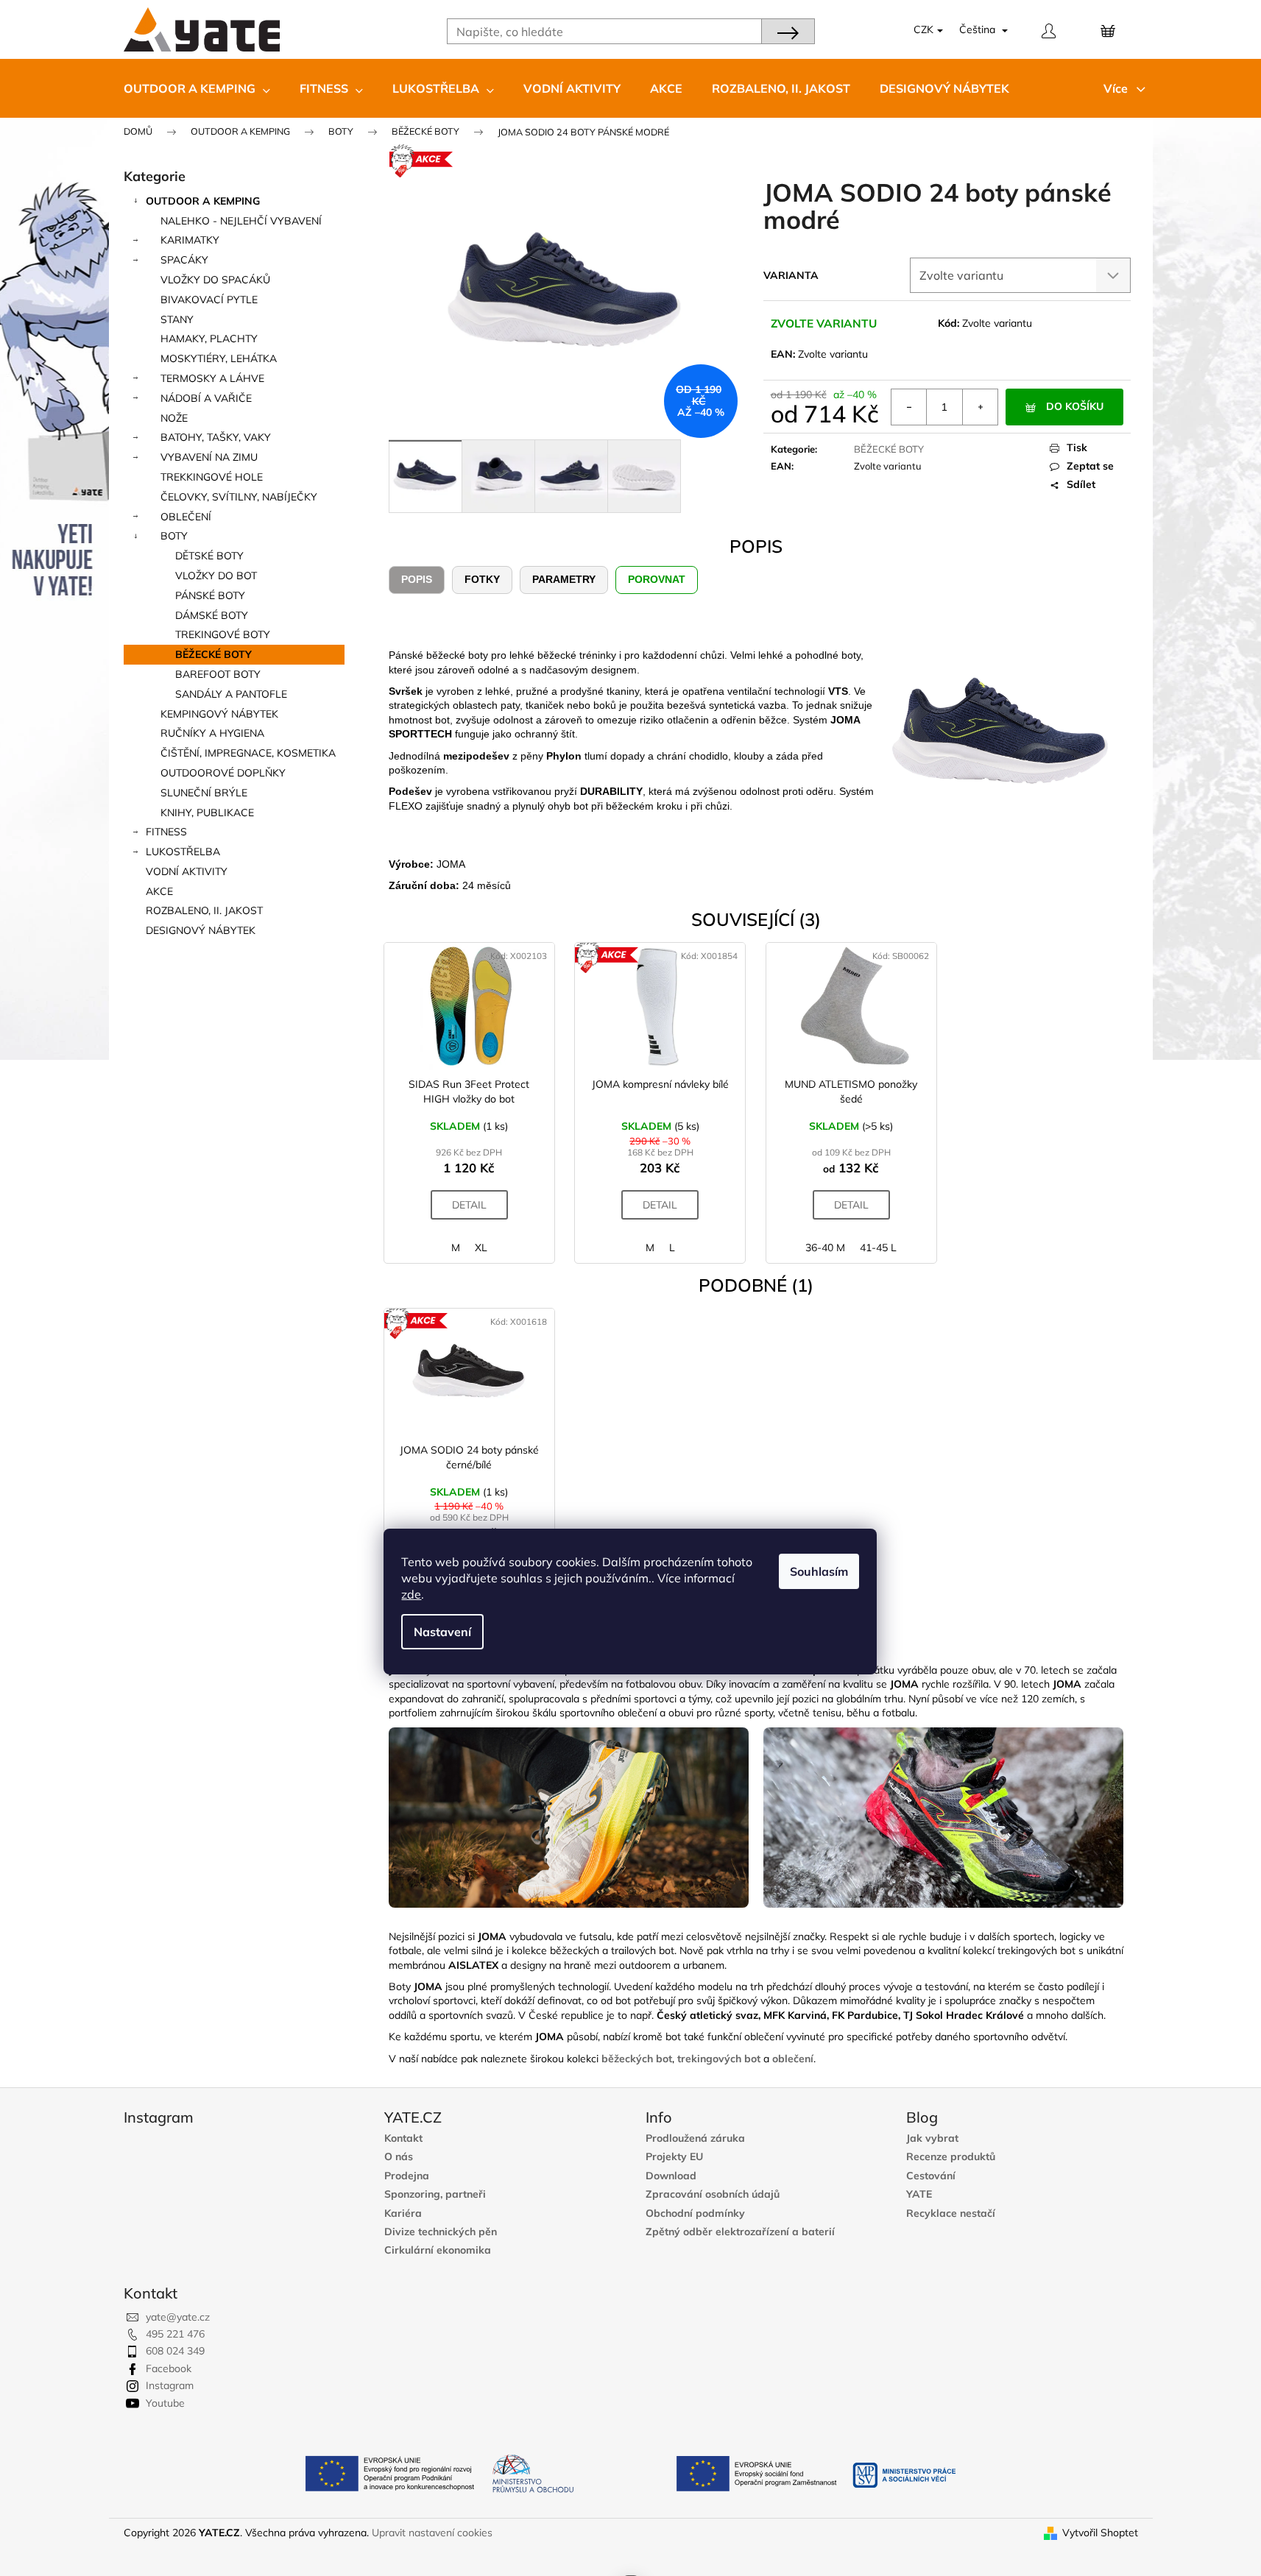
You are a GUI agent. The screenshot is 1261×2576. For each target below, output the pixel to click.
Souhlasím (819, 1571)
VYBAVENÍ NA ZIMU (209, 457)
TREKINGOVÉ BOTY (223, 634)
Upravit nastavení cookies (432, 2533)
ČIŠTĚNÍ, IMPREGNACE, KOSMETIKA (248, 753)
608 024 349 (175, 2351)
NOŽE (174, 418)
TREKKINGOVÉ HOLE (212, 477)
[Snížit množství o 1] (909, 407)
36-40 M (825, 1248)
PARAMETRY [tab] (564, 579)
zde (411, 1594)
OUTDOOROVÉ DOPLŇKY (223, 773)
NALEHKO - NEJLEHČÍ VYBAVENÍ (241, 221)
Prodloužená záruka (695, 2138)
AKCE (159, 891)
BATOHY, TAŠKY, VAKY (216, 437)
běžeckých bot (637, 2059)
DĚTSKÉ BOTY (209, 556)
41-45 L (878, 1248)
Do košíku (1075, 406)
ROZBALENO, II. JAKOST (204, 910)
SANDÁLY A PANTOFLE (231, 694)
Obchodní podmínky (695, 2214)
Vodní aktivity (187, 871)
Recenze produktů (951, 2157)
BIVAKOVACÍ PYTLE (209, 300)
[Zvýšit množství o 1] (980, 407)
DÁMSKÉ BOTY (212, 615)
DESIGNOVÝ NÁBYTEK (201, 930)
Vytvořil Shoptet (1100, 2533)
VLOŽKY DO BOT (216, 576)
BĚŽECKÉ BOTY (213, 654)
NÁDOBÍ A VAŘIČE (206, 398)
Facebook (169, 2368)
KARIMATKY (190, 240)
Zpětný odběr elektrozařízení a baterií (740, 2232)
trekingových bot (719, 2059)
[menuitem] (197, 88)
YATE (919, 2194)
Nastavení (442, 1632)
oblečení (793, 2059)
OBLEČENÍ (186, 517)
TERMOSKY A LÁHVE (212, 378)
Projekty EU (674, 2157)
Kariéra (403, 2214)
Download (671, 2176)
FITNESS (166, 832)
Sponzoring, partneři (435, 2194)
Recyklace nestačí (951, 2214)
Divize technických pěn (441, 2232)
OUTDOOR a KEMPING (203, 201)
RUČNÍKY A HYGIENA (212, 733)
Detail (469, 1205)
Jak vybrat (932, 2138)
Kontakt (403, 2138)
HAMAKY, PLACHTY (209, 339)
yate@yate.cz (178, 2317)
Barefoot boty (218, 674)
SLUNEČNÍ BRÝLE (204, 793)
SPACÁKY (184, 260)
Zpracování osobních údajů (713, 2194)
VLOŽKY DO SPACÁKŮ (215, 280)
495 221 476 (175, 2334)
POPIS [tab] (417, 579)
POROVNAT (657, 579)
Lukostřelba (183, 852)
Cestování (931, 2176)
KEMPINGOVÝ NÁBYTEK (219, 714)
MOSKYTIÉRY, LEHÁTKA (219, 358)
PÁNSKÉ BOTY (210, 595)
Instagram (170, 2385)
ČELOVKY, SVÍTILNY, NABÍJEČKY (239, 497)
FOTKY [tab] (482, 579)
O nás (399, 2157)
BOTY (174, 536)
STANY (177, 319)
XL (481, 1248)
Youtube (165, 2403)
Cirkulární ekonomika (438, 2250)
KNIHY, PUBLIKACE (207, 813)
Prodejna (407, 2176)
